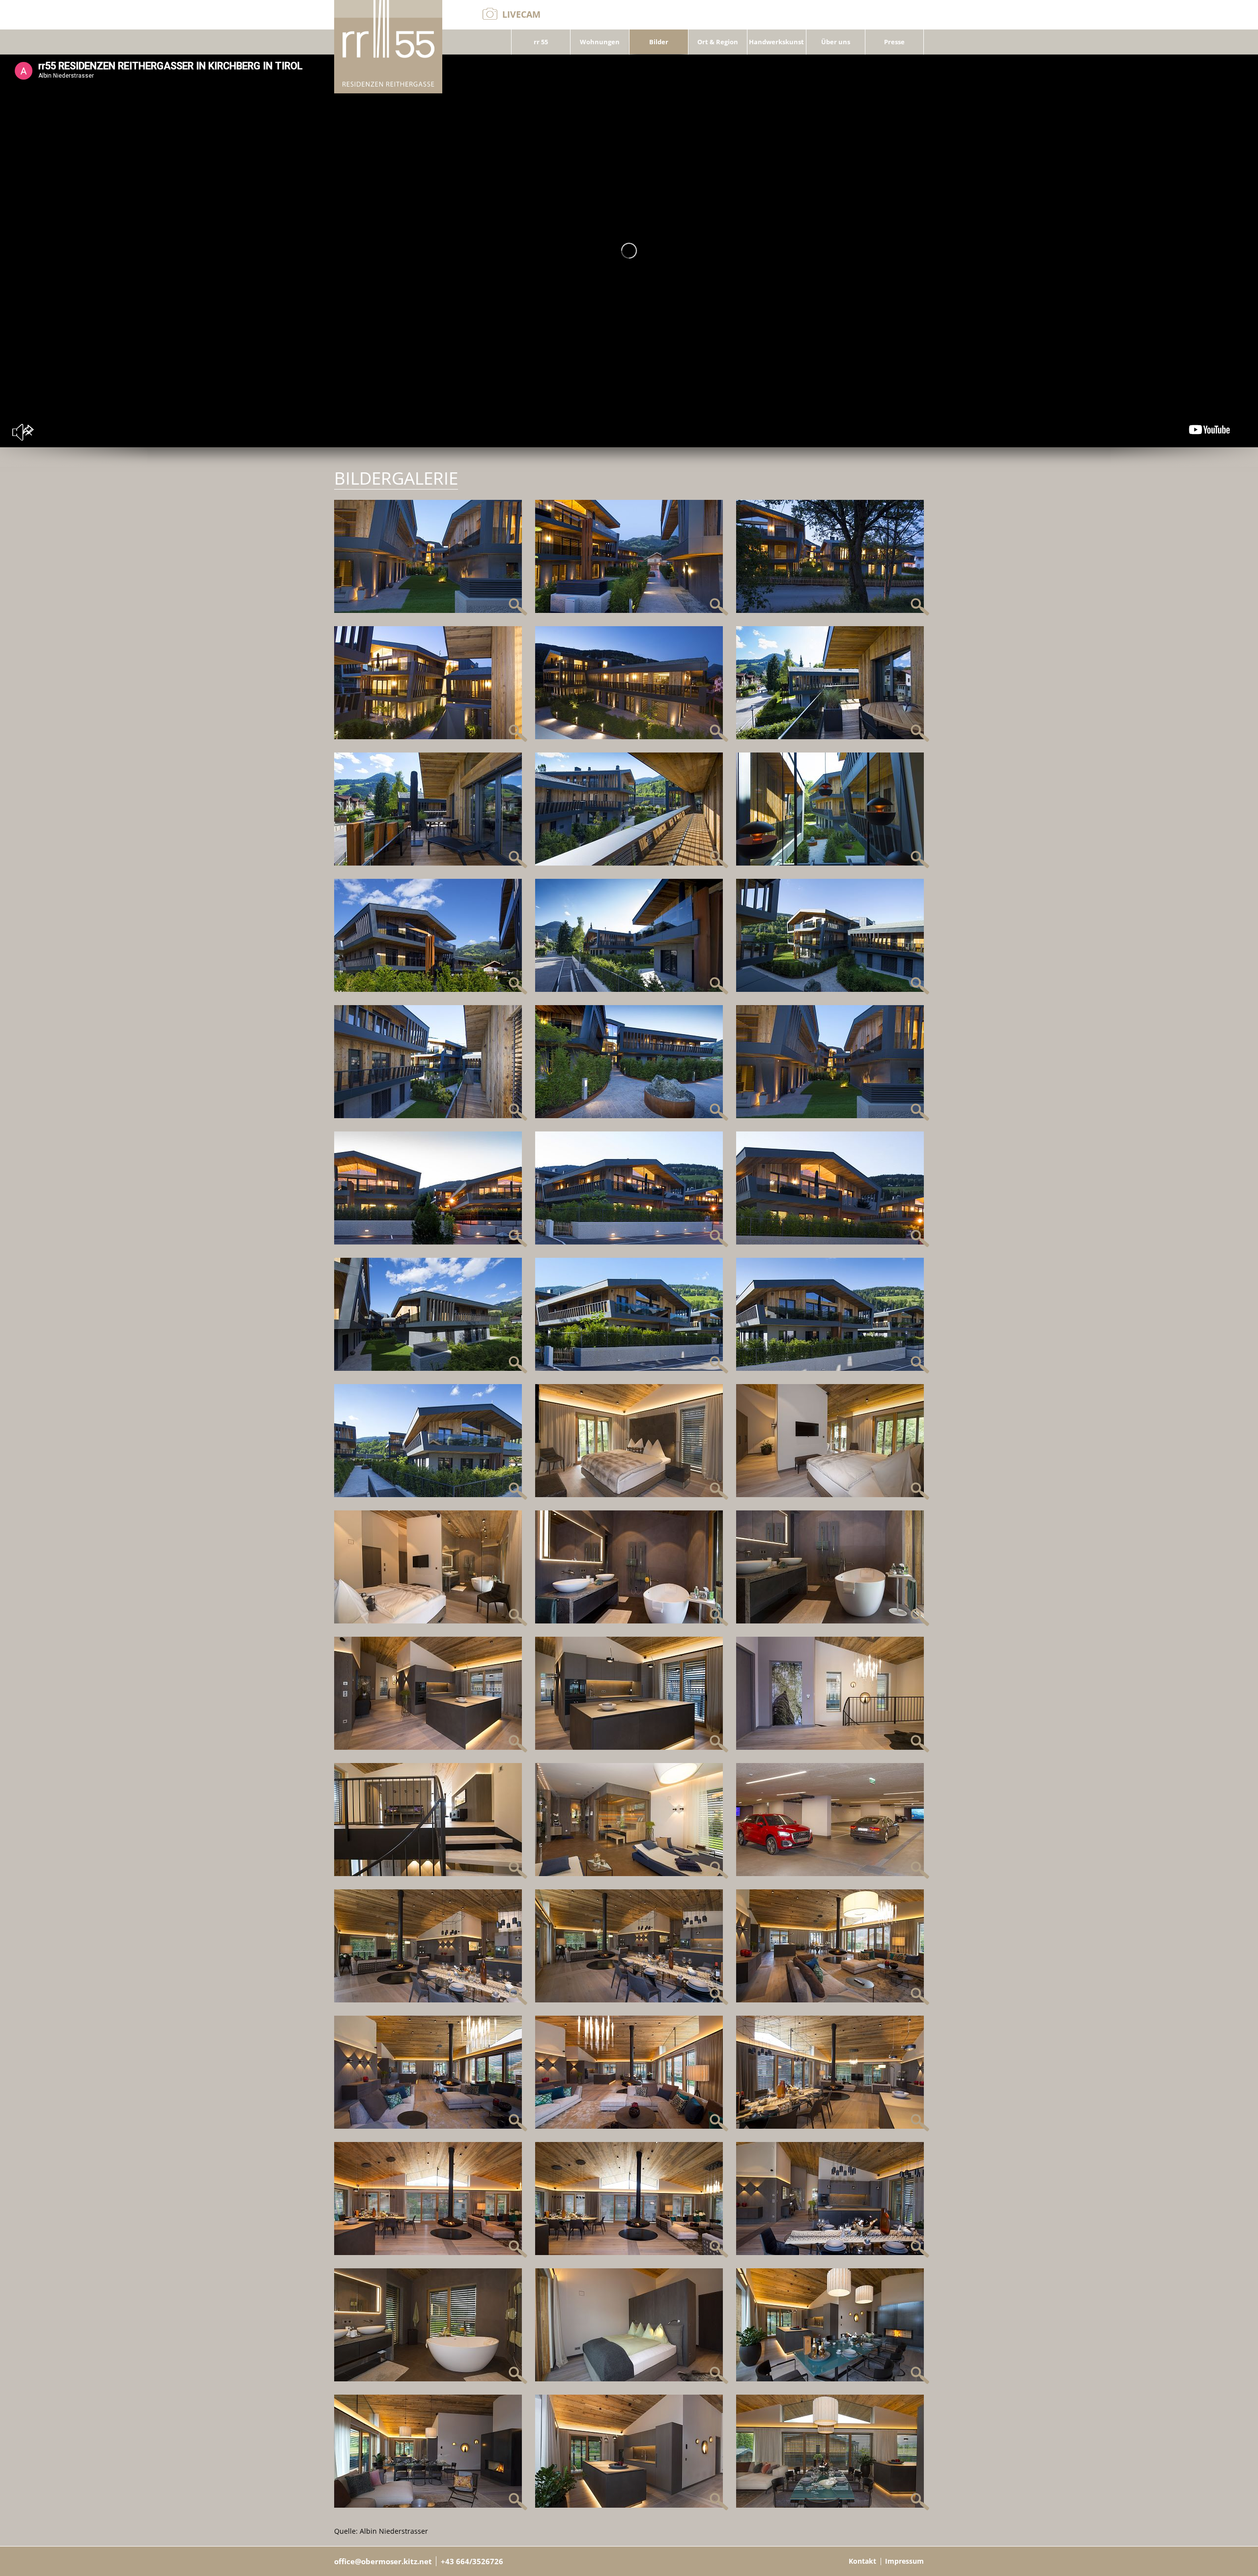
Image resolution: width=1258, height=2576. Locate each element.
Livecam (521, 14)
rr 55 (541, 42)
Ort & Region (718, 42)
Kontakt (862, 2561)
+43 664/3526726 (472, 2561)
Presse (894, 42)
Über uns (836, 42)
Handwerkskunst (776, 42)
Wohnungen (600, 42)
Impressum (904, 2561)
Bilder (659, 42)
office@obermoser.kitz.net (383, 2561)
